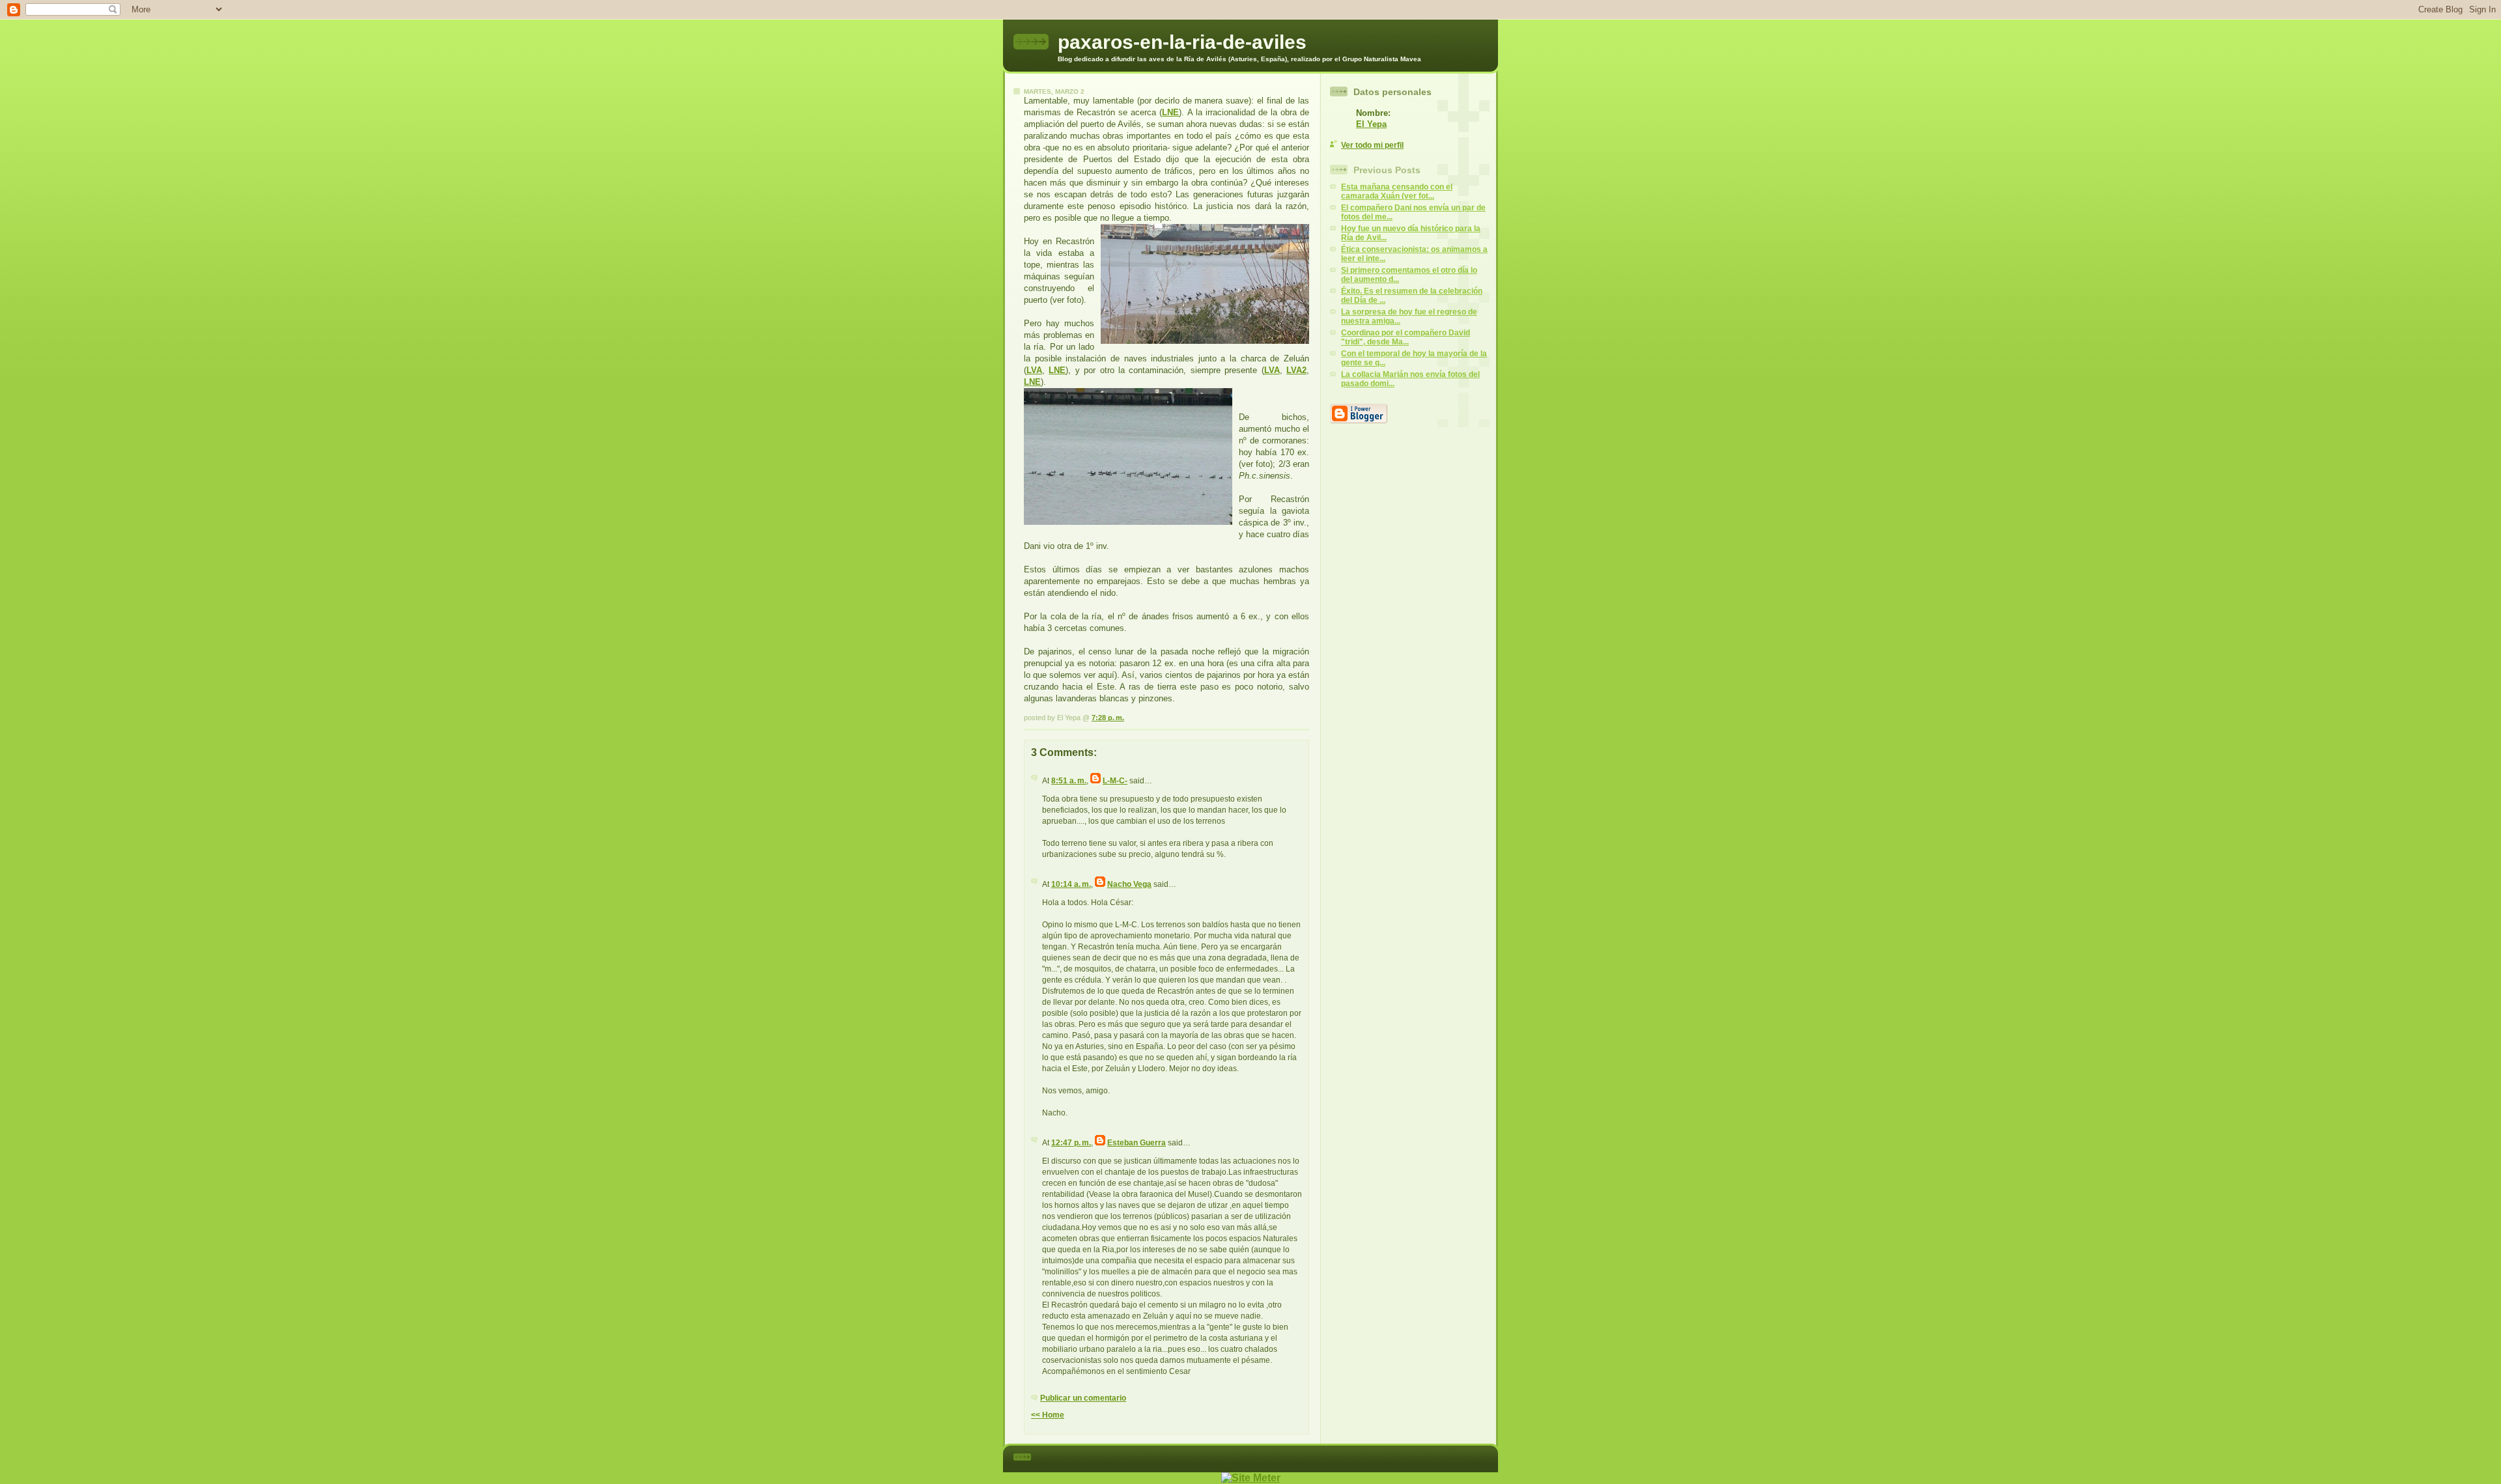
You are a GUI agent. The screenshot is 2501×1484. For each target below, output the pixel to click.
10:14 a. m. (1071, 884)
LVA (1034, 370)
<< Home (1048, 1415)
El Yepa (1371, 124)
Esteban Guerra (1137, 1143)
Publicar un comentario (1083, 1398)
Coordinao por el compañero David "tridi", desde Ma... (1406, 337)
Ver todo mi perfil (1372, 145)
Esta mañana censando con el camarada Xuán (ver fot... (1397, 191)
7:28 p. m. (1108, 718)
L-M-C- (1115, 781)
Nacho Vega (1129, 884)
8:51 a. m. (1069, 781)
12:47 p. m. (1071, 1143)
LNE (1170, 112)
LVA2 (1296, 370)
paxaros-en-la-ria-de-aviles (1182, 42)
